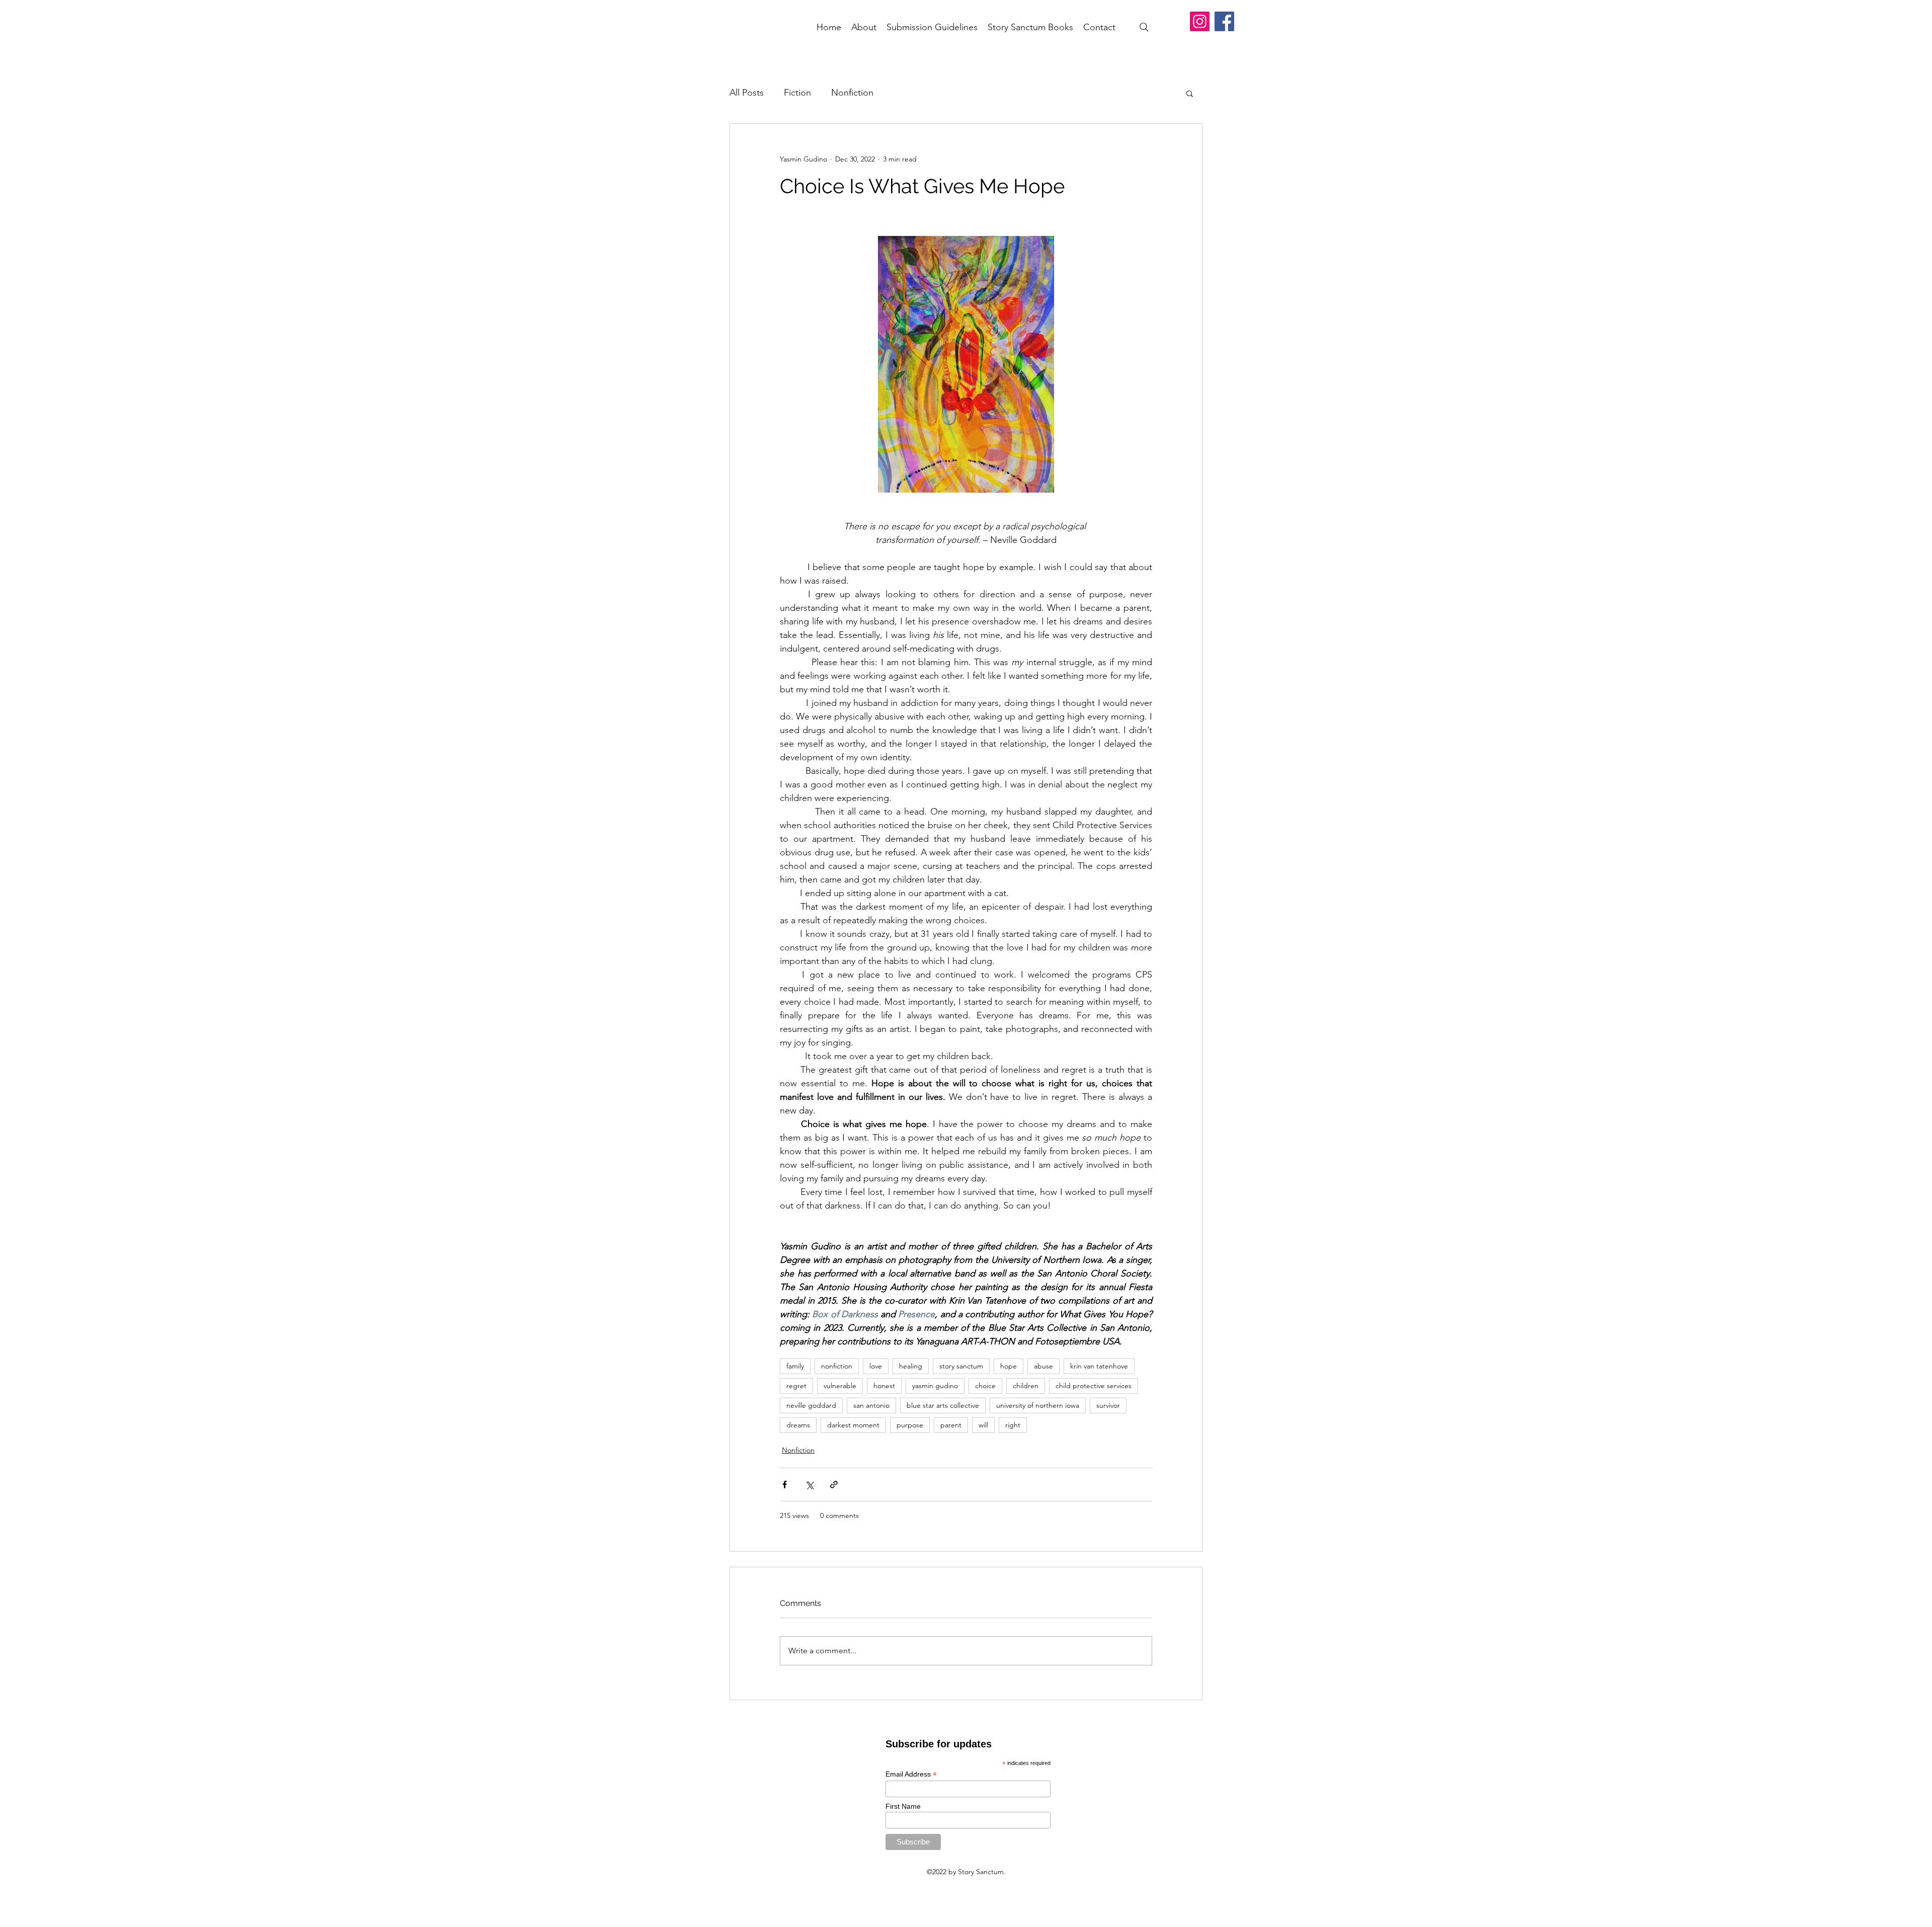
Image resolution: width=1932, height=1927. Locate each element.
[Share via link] (834, 1484)
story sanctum (961, 1366)
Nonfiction (852, 93)
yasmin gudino (935, 1386)
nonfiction (837, 1366)
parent (951, 1425)
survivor (1108, 1405)
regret (796, 1386)
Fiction (797, 93)
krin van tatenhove (1099, 1366)
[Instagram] (1200, 21)
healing (911, 1366)
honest (884, 1386)
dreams (798, 1425)
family (795, 1366)
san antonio (871, 1405)
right (1013, 1425)
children (1026, 1386)
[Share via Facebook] (785, 1484)
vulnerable (840, 1386)
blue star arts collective (943, 1405)
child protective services (1094, 1386)
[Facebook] (1224, 21)
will (983, 1425)
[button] (1190, 93)
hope (1009, 1366)
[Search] (1144, 27)
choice (985, 1386)
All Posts (747, 93)
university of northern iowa (1038, 1405)
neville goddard (811, 1405)
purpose (910, 1425)
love (876, 1366)
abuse (1043, 1366)
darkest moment (853, 1425)
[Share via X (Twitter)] (809, 1484)
